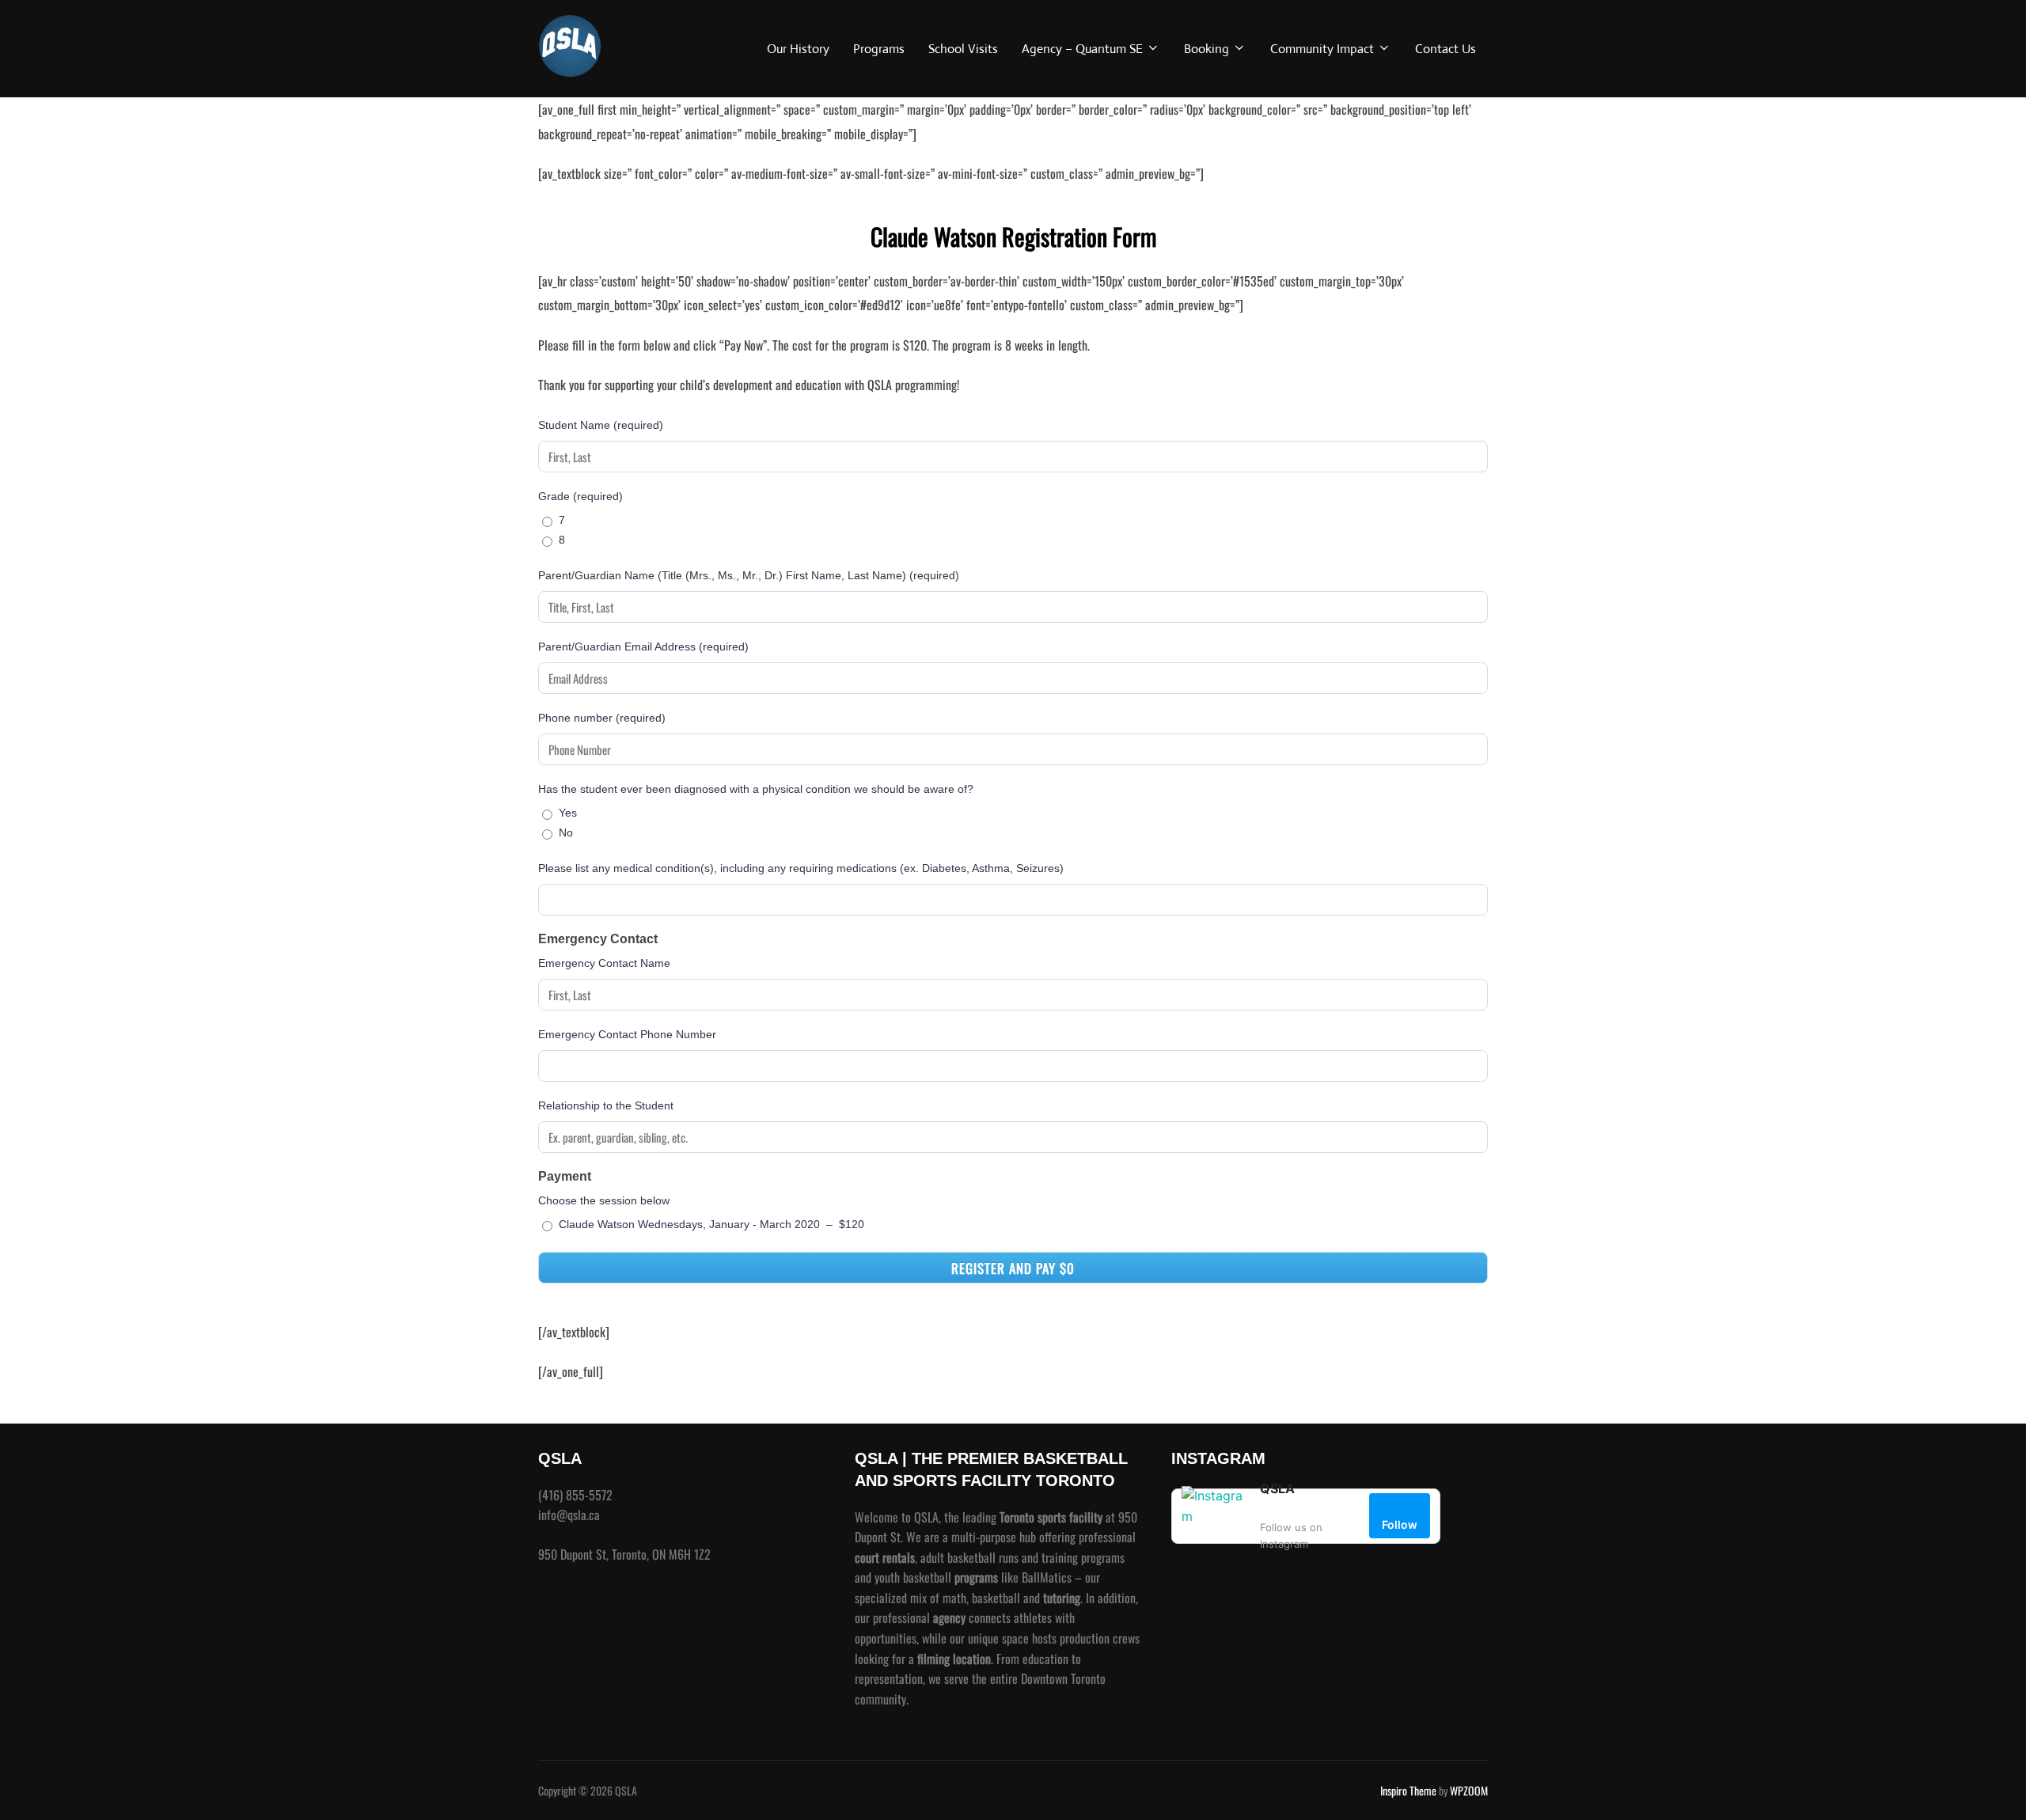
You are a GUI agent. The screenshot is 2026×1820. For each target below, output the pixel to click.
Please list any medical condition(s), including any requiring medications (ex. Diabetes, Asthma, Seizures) (801, 868)
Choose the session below (604, 1200)
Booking (1206, 49)
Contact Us (1446, 49)
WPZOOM (1469, 1790)
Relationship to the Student (606, 1105)
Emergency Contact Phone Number (627, 1034)
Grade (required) (580, 496)
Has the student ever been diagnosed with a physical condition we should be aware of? (756, 789)
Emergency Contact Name (604, 963)
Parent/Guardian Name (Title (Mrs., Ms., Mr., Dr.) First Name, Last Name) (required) (749, 575)
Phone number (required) (602, 718)
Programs (879, 49)
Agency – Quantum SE (1082, 49)
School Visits (963, 49)
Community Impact (1322, 49)
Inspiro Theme (1408, 1790)
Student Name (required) (601, 425)
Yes (568, 813)
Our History (798, 49)
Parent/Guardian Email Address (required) (643, 646)
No (566, 832)
